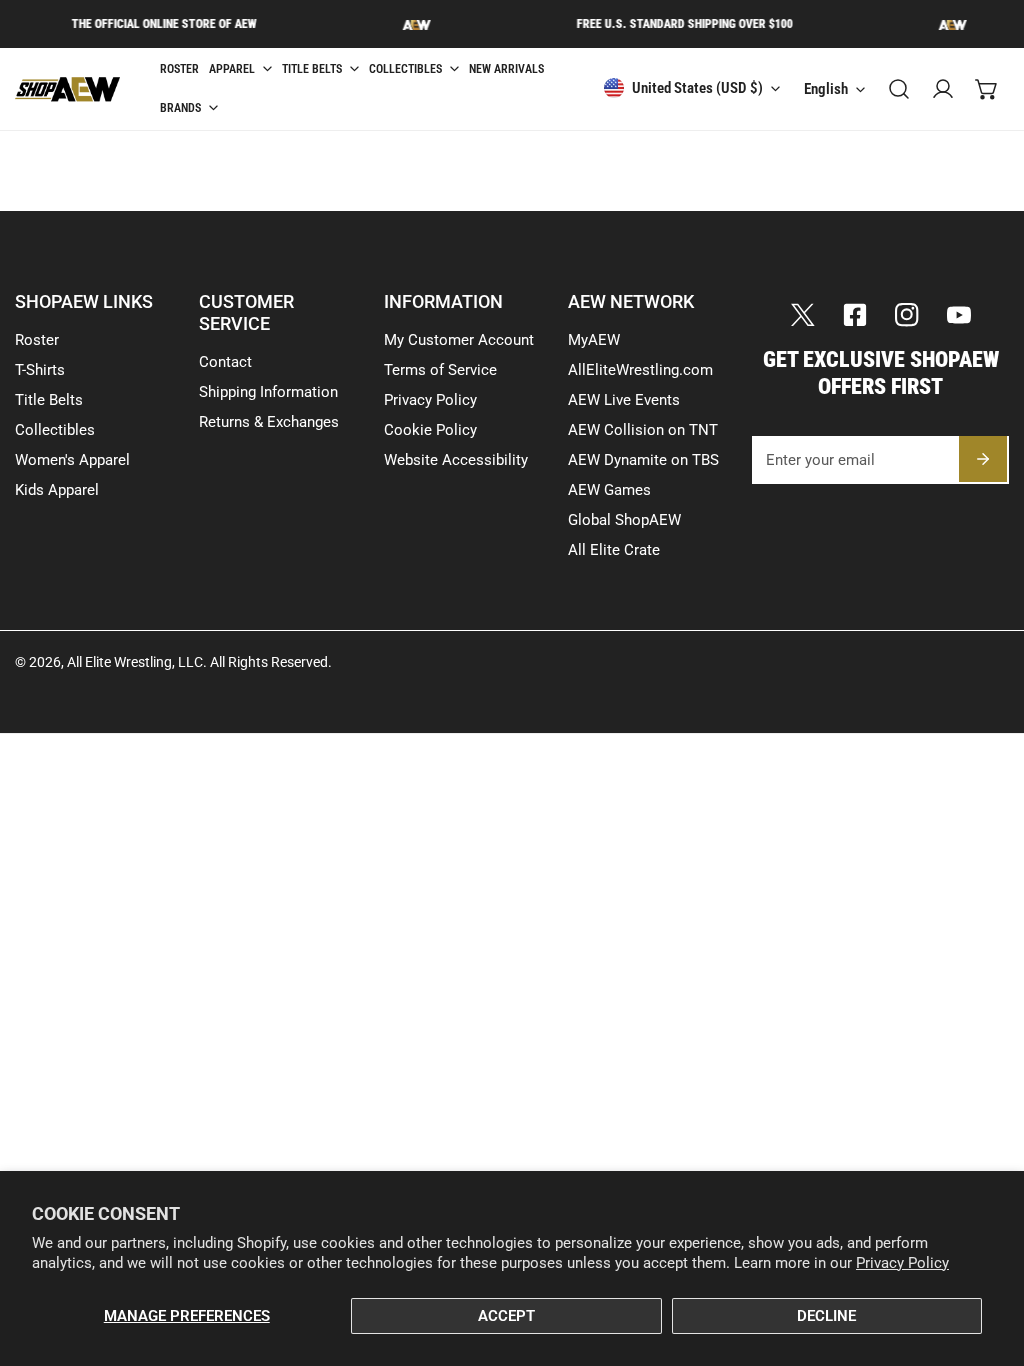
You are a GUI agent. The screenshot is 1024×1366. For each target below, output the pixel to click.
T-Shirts (40, 370)
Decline (826, 1316)
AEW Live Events (624, 400)
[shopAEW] (95, 89)
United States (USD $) (697, 88)
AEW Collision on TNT (643, 430)
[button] (987, 89)
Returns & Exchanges (269, 422)
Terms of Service (440, 370)
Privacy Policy (902, 1263)
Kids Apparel (57, 490)
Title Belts (49, 400)
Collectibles (55, 430)
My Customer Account (459, 340)
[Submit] (983, 459)
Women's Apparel (72, 460)
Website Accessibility (456, 460)
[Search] (899, 89)
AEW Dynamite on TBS (643, 460)
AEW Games (609, 490)
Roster (37, 340)
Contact (225, 362)
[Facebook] (855, 315)
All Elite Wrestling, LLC (135, 662)
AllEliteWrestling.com (640, 370)
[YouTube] (959, 315)
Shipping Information (268, 392)
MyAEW (594, 340)
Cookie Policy (430, 430)
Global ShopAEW (624, 520)
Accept (506, 1316)
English (826, 89)
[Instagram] (907, 315)
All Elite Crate (614, 550)
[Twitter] (803, 315)
